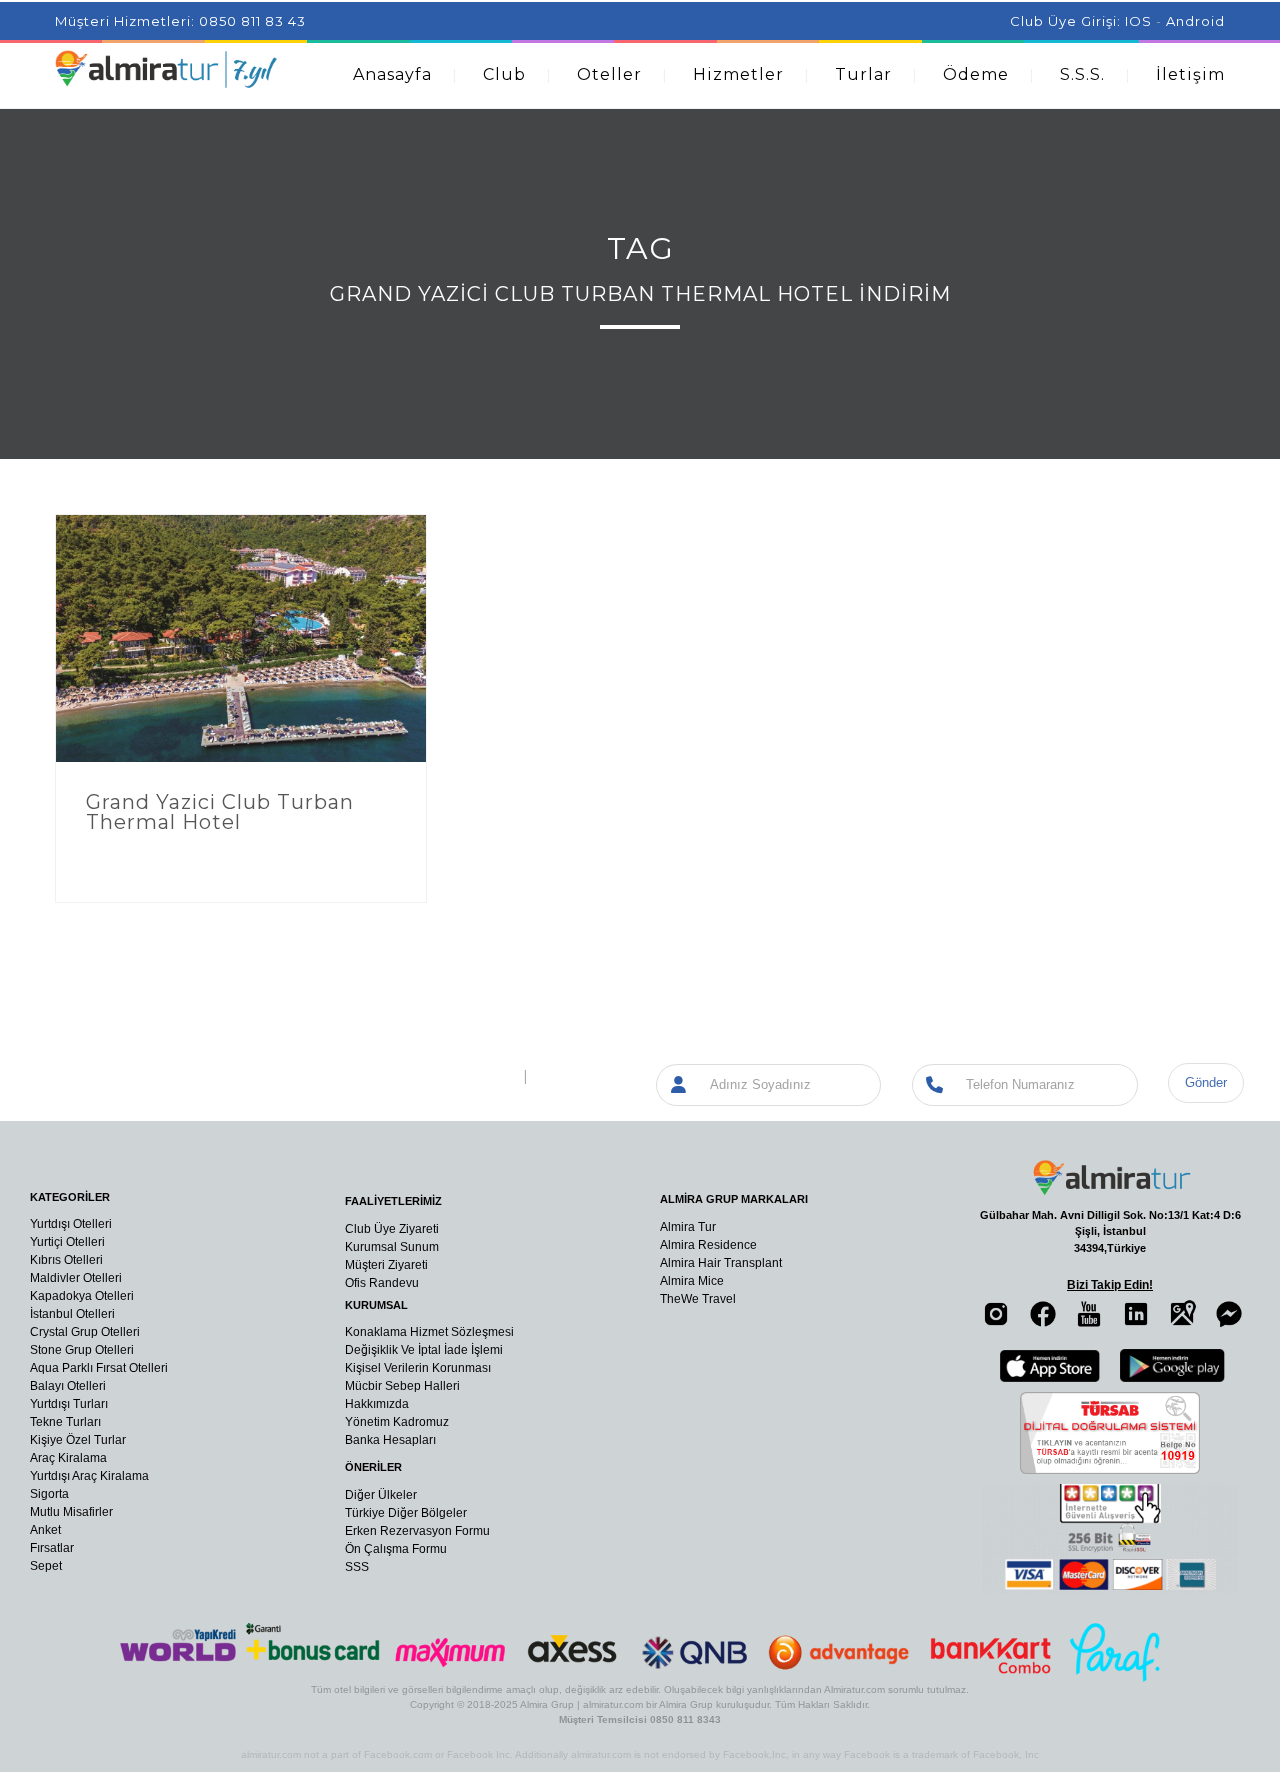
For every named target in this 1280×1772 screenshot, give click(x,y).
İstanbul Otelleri (72, 1314)
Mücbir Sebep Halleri (402, 1386)
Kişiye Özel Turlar (78, 1440)
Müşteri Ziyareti (386, 1265)
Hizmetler (738, 74)
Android (1195, 21)
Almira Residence (708, 1245)
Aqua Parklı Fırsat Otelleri (99, 1368)
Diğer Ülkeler (381, 1495)
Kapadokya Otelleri (82, 1296)
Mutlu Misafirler (71, 1512)
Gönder (1206, 1082)
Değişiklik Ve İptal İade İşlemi (424, 1350)
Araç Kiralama (68, 1458)
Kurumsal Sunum (392, 1247)
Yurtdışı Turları (69, 1404)
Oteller (609, 74)
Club (504, 74)
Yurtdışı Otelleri (71, 1224)
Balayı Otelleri (68, 1386)
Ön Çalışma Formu (396, 1549)
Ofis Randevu (382, 1283)
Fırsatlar (52, 1548)
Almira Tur (688, 1227)
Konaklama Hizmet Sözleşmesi (429, 1332)
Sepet (46, 1566)
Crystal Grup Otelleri (85, 1332)
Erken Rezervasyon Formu (417, 1531)
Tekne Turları (65, 1422)
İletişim (1190, 74)
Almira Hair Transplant (721, 1263)
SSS (357, 1567)
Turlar (863, 74)
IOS (1138, 21)
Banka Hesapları (390, 1440)
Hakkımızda (377, 1404)
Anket (45, 1530)
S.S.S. (1082, 74)
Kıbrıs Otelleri (66, 1260)
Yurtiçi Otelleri (67, 1242)
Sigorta (49, 1494)
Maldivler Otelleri (76, 1278)
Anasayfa (392, 74)
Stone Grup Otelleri (82, 1350)
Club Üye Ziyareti (392, 1229)
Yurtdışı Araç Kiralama (89, 1476)
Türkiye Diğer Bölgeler (406, 1513)
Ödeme (976, 74)
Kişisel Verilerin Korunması (418, 1368)
